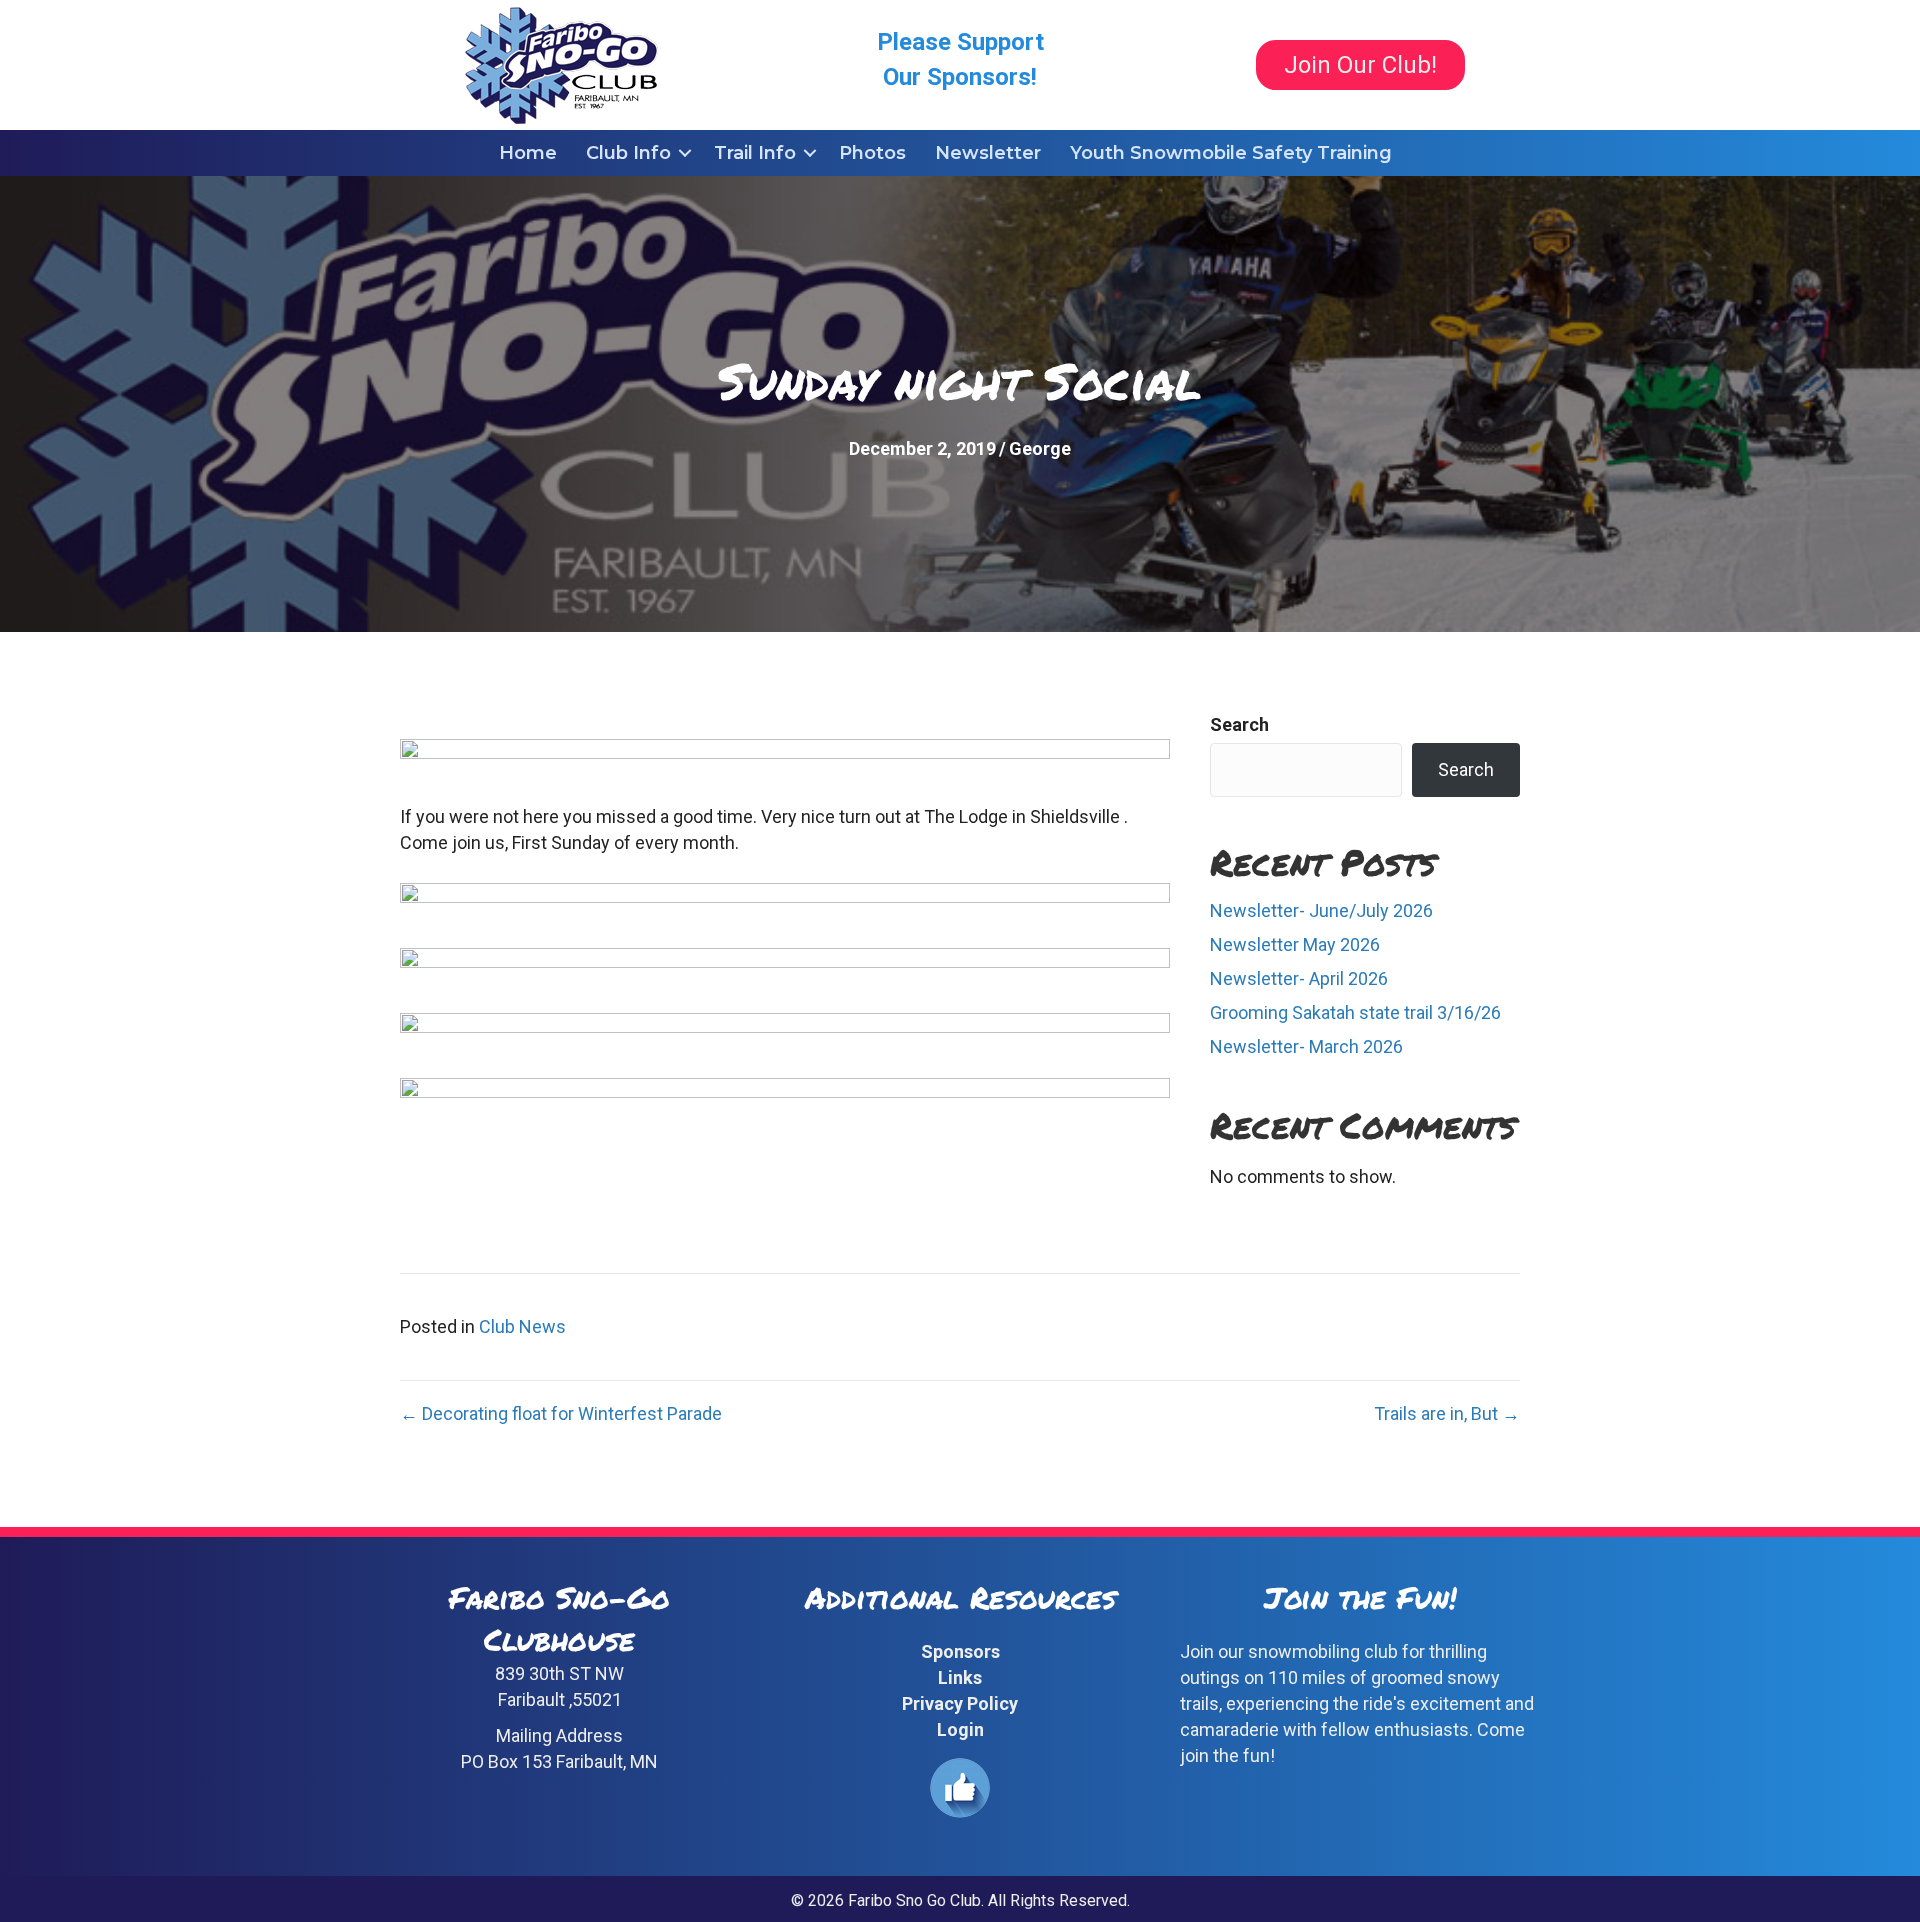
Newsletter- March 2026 (1306, 1046)
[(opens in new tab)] (960, 1786)
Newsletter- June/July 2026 (1321, 910)
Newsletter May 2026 (1295, 944)
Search (1239, 724)
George (1040, 448)
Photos (872, 153)
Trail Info (755, 153)
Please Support (960, 42)
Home (528, 153)
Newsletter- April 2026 (1299, 978)
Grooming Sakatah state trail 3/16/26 (1355, 1012)
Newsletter (988, 153)
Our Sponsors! (960, 77)
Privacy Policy (960, 1703)
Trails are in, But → (1447, 1413)
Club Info (628, 153)
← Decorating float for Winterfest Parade (561, 1413)
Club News (522, 1326)
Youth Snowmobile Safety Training (1231, 153)
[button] (685, 153)
